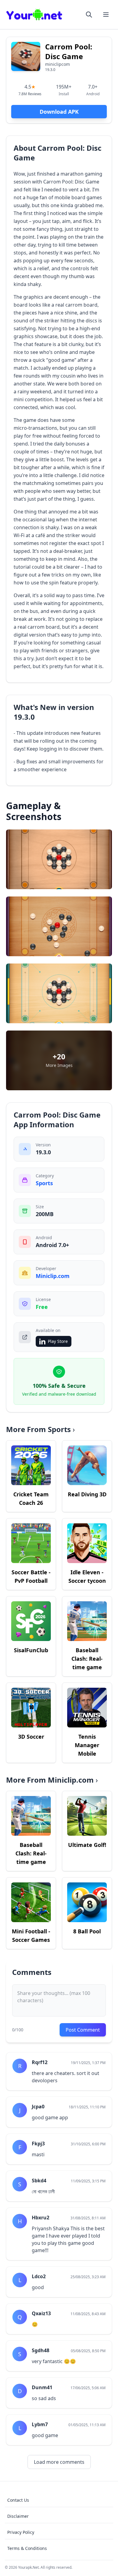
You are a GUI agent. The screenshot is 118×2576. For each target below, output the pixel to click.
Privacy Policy (21, 2532)
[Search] (89, 15)
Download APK (59, 112)
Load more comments (59, 2462)
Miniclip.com (53, 1276)
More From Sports (40, 1429)
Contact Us (18, 2500)
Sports (44, 1183)
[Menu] (106, 15)
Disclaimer (18, 2516)
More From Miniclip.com (52, 1780)
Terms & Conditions (27, 2548)
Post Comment (83, 2030)
